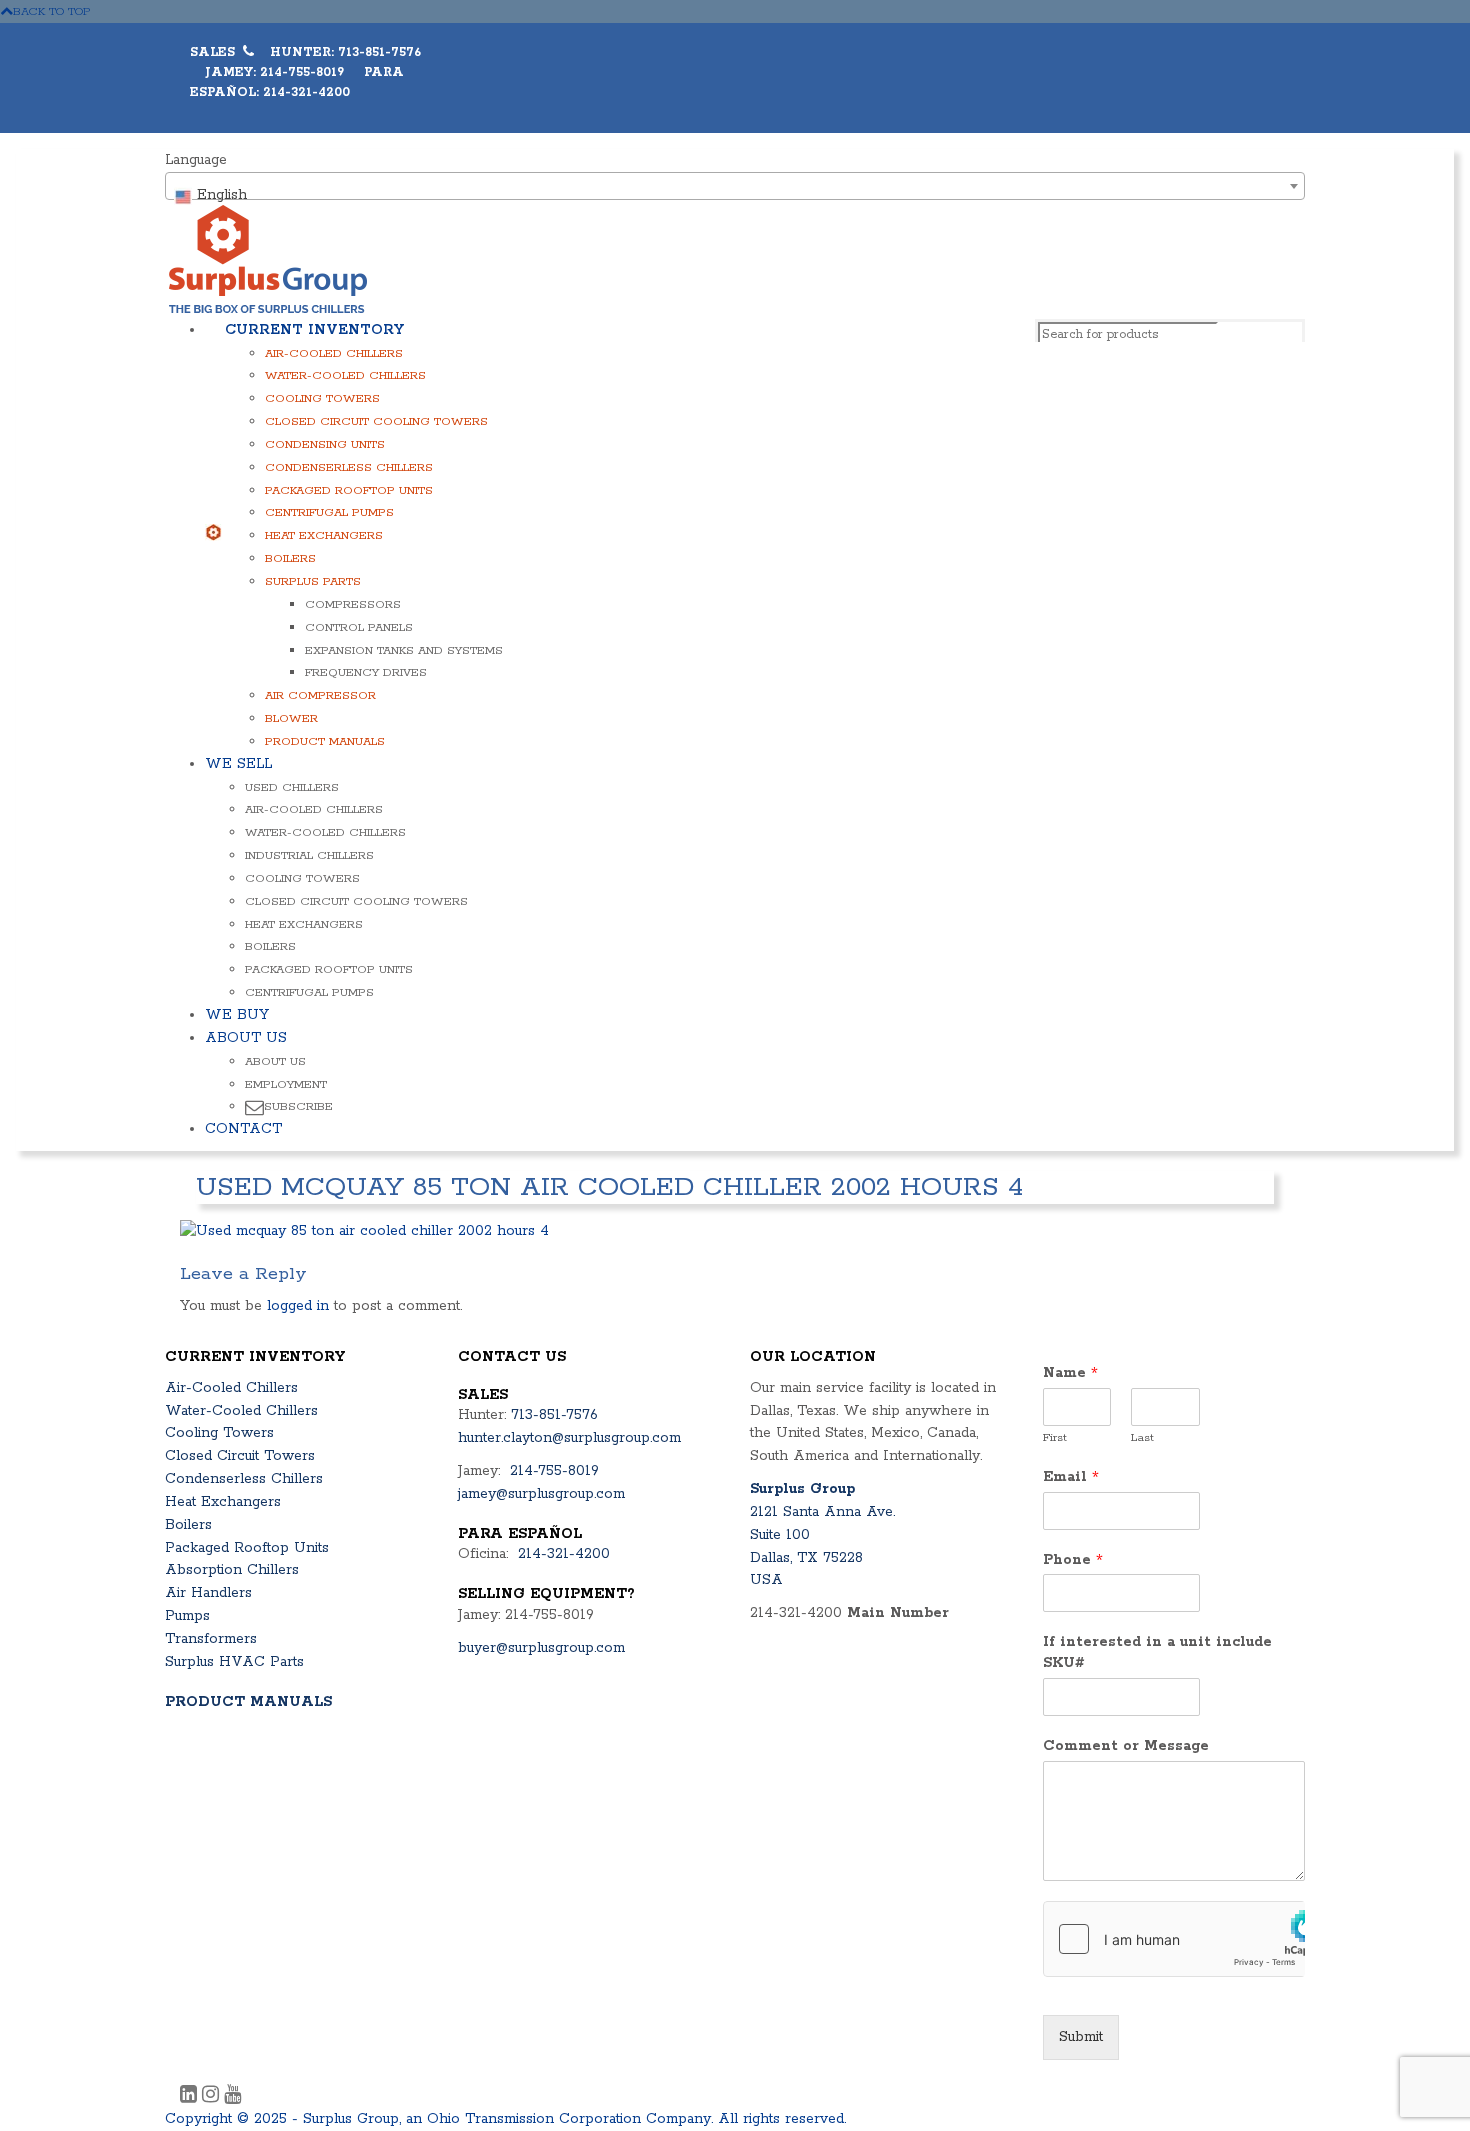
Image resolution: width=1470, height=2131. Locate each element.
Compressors (353, 604)
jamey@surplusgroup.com (541, 1494)
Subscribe (298, 1106)
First (1055, 1437)
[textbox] (735, 195)
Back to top (52, 11)
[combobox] (735, 186)
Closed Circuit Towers (240, 1456)
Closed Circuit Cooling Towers (376, 421)
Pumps (187, 1616)
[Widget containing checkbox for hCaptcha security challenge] (1174, 1939)
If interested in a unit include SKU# (1157, 1652)
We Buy (237, 1015)
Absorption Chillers (232, 1570)
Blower (291, 718)
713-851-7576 (554, 1415)
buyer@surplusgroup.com (541, 1648)
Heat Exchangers (324, 535)
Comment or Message (1126, 1746)
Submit (1081, 2037)
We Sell (238, 764)
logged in (298, 1306)
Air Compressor (320, 695)
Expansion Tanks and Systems (404, 650)
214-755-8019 (554, 1471)
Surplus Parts (313, 581)
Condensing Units (325, 444)
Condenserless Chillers (349, 467)
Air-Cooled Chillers (334, 353)
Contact (243, 1129)
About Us (246, 1038)
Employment (286, 1084)
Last (1142, 1437)
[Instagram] (213, 2097)
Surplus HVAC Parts (234, 1662)
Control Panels (359, 627)
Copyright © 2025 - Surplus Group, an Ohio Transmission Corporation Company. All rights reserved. (505, 2119)
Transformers (211, 1639)
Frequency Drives (366, 672)
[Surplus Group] (268, 258)
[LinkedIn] (191, 2097)
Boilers (290, 558)
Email (1071, 1477)
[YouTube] (232, 2097)
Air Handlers (208, 1593)
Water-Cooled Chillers (345, 375)
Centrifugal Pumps (329, 512)
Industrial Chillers (309, 855)
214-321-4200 (564, 1554)
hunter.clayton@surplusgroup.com (569, 1438)
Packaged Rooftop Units (349, 490)
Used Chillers (292, 787)
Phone (1073, 1560)
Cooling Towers (322, 398)
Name (1070, 1373)
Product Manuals (325, 741)
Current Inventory (314, 330)
